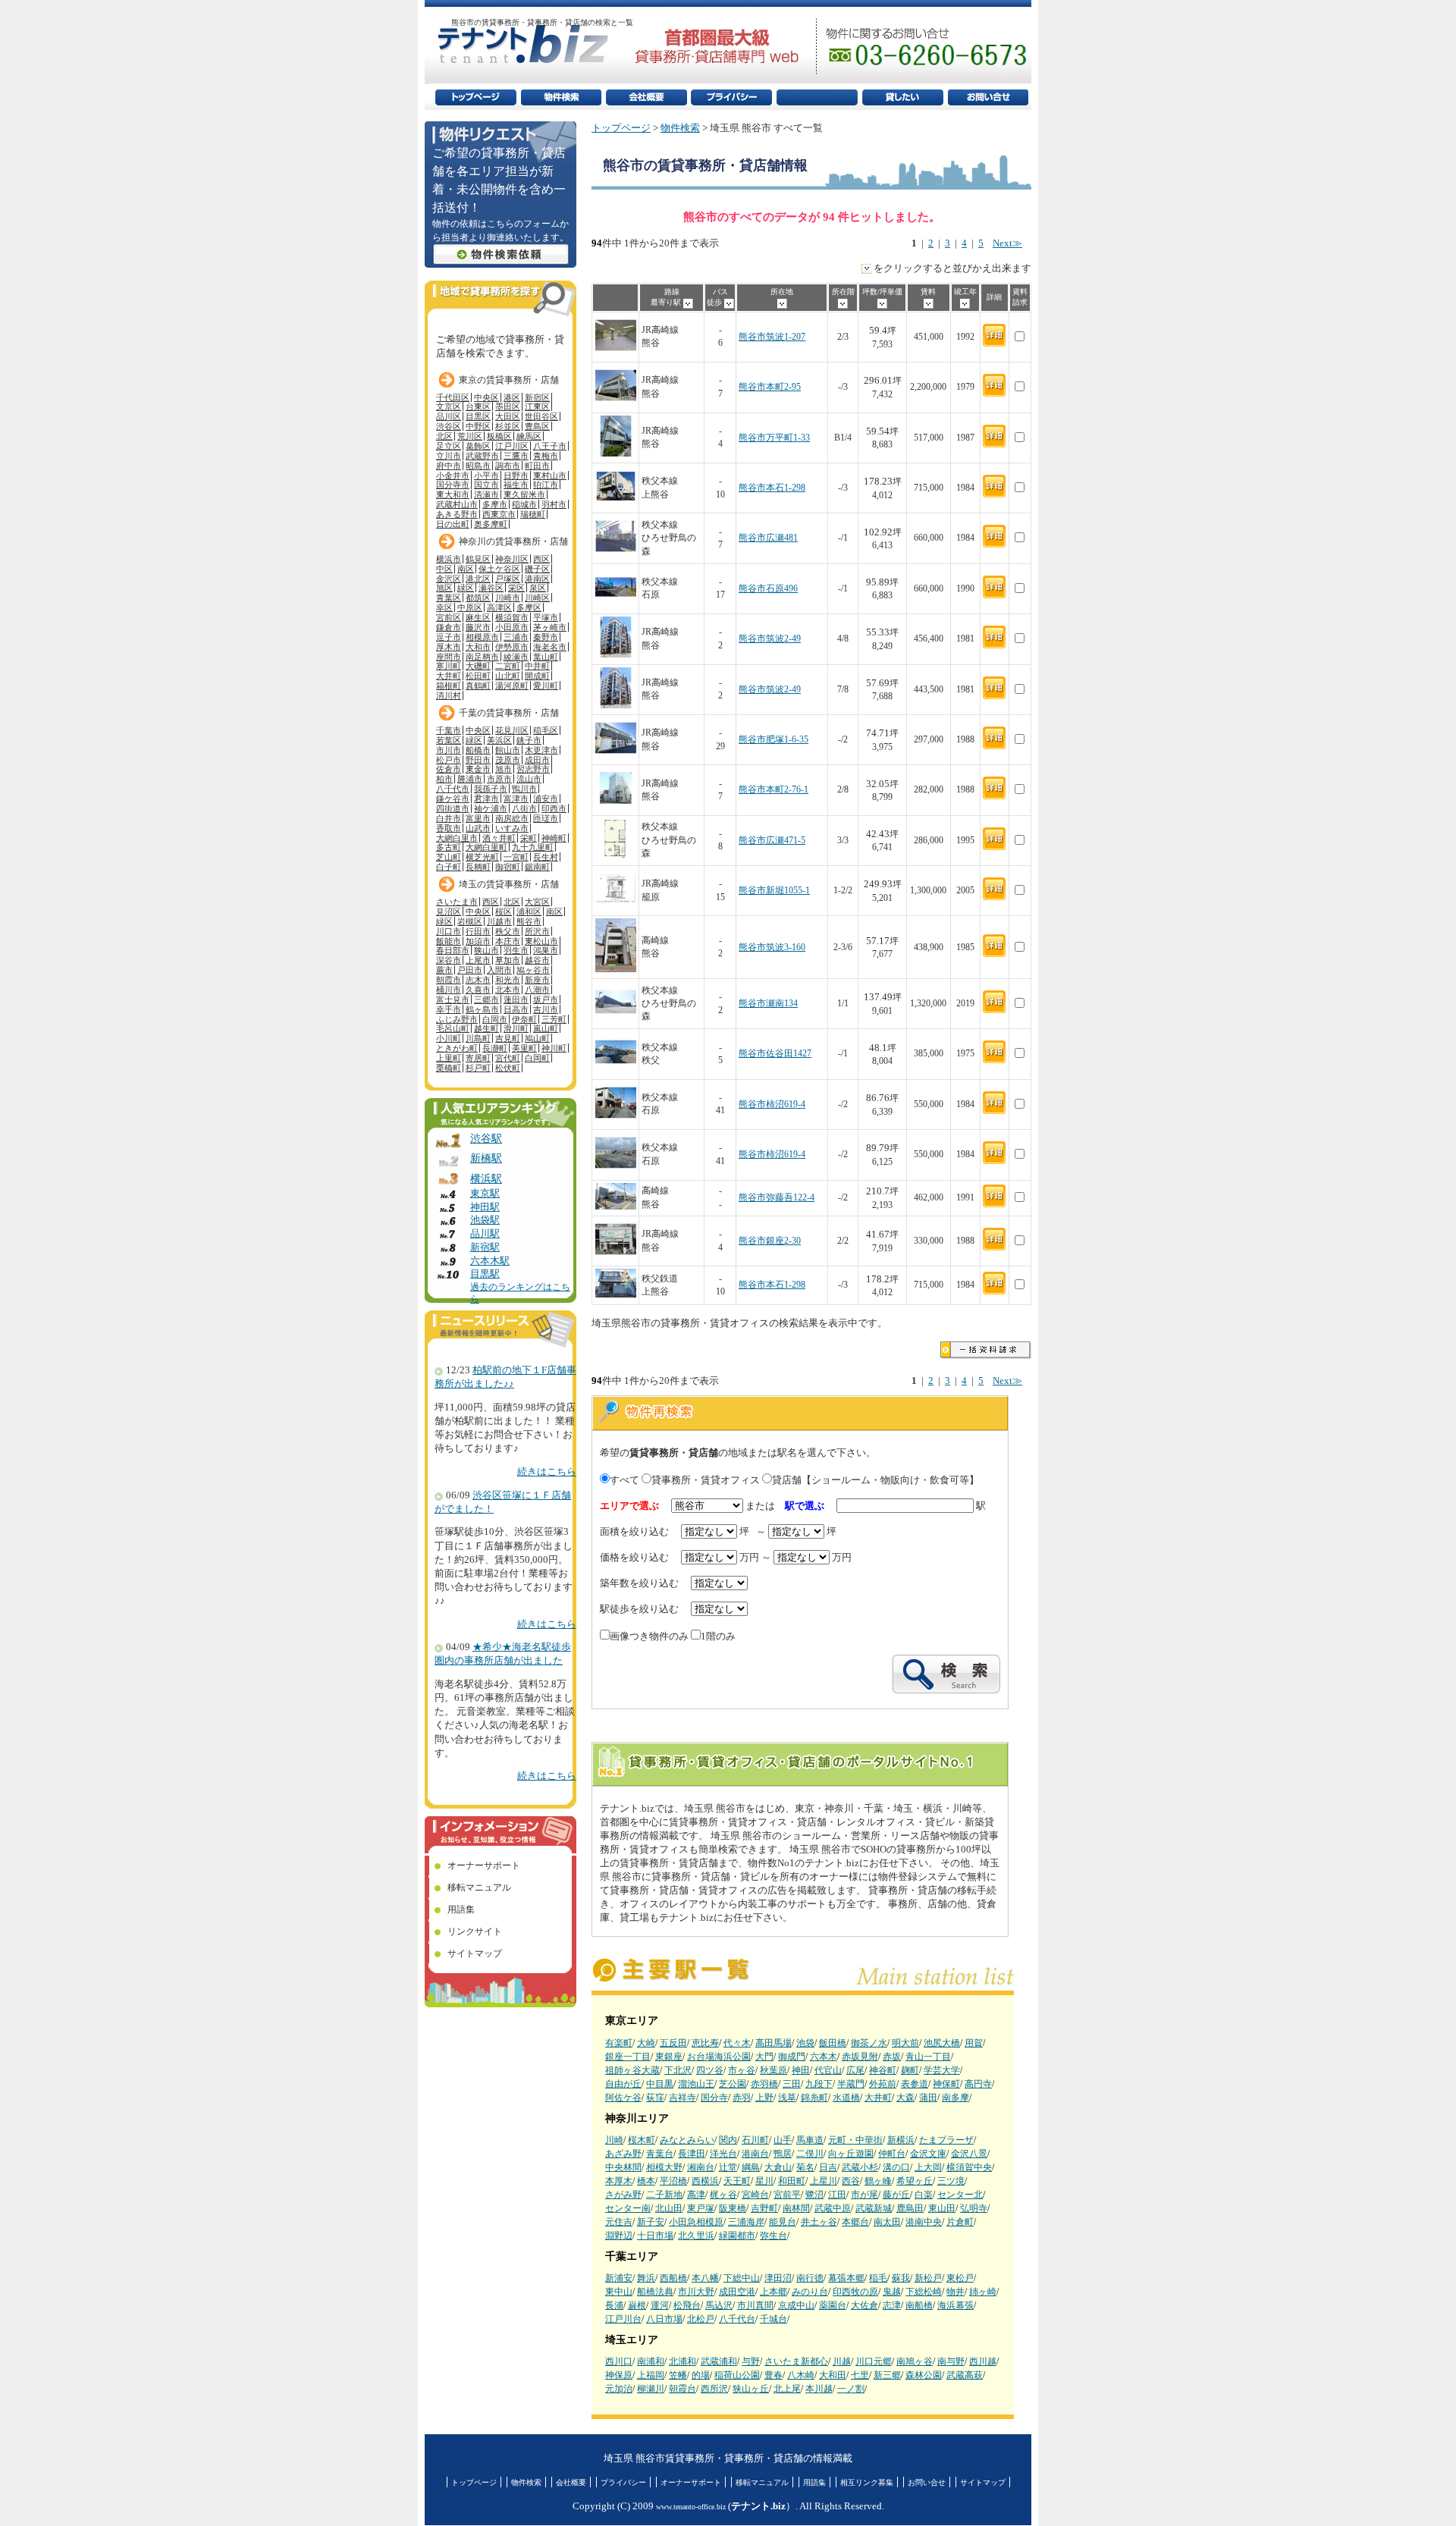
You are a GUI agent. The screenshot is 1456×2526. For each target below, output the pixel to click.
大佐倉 (864, 2305)
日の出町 (453, 524)
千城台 (773, 2319)
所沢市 (537, 931)
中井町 (537, 666)
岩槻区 (470, 921)
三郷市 (486, 999)
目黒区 (478, 416)
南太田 (887, 2222)
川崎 (614, 2140)
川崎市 (508, 598)
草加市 (508, 960)
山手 (783, 2140)
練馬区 (529, 436)
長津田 (692, 2154)
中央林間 (623, 2167)
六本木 (824, 2057)
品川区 (449, 416)
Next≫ (1007, 243)
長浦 (614, 2305)
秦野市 (546, 637)
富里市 (478, 818)
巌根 (637, 2305)
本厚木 (619, 2181)
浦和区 (529, 912)
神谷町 (883, 2070)
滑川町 (516, 1028)
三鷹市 (516, 456)
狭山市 (486, 950)
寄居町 (478, 1058)
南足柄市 (482, 657)
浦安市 (546, 799)
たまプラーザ (946, 2140)
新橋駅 (486, 1158)
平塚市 (546, 617)
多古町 (449, 847)
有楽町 (619, 2043)
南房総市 (512, 818)
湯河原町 (512, 686)
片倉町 (960, 2222)
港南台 (755, 2154)
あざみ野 (623, 2154)
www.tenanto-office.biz (691, 2507)
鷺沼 (814, 2195)
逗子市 (449, 637)
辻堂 (728, 2167)
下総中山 (742, 2278)
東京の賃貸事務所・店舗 (509, 380)
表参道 (915, 2084)
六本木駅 (490, 1261)
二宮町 (508, 666)
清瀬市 (486, 494)
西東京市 (499, 514)
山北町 (508, 676)
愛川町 (546, 686)
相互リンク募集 (867, 2482)
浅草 (787, 2098)
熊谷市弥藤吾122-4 (777, 1198)
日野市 (516, 475)
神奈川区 (512, 559)
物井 (955, 2292)
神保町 (946, 2084)
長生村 (546, 857)
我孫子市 (491, 789)
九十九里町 (533, 847)
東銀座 (669, 2057)
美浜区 (499, 740)
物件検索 (680, 128)
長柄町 (478, 867)
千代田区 (453, 397)
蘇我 (901, 2278)
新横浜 (901, 2140)
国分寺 (714, 2098)
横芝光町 (482, 857)
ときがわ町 (457, 1048)
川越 (842, 2361)
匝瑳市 (546, 818)
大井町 (878, 2098)
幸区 (444, 607)
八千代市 (453, 789)
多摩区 (529, 607)
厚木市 (449, 647)
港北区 (478, 579)
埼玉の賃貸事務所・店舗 (509, 884)
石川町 (755, 2140)
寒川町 (449, 666)
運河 (660, 2305)
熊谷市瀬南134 (768, 1004)
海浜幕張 (955, 2305)
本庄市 (508, 941)
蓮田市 (516, 999)
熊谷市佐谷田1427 (775, 1054)
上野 (764, 2098)
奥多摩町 (491, 524)
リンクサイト (475, 1931)
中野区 (478, 426)
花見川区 (512, 730)
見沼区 (449, 912)
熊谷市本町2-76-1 (773, 790)
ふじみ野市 (457, 1019)
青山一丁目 (928, 2057)
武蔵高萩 (965, 2375)
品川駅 (485, 1234)
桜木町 (642, 2140)
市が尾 (864, 2195)
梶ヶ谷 (723, 2195)
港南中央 (924, 2222)
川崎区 (537, 598)
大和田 (833, 2375)
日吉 (828, 2167)
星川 (764, 2181)
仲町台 (892, 2154)
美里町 (524, 1048)
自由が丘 (623, 2084)
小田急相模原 (696, 2222)
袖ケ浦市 (491, 808)
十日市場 (655, 2236)
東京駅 (485, 1194)
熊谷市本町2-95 (770, 387)
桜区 (504, 912)
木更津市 (541, 750)
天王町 (737, 2181)
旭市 (504, 769)
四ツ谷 (710, 2070)
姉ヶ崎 (983, 2292)
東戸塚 (701, 2208)
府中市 (449, 466)
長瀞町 (495, 1048)
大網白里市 (457, 838)
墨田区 (508, 406)
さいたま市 (457, 902)
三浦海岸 (746, 2222)
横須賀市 (512, 617)
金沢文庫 (928, 2154)
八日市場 (664, 2319)
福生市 (516, 485)
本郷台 (855, 2222)
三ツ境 (951, 2181)
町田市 (537, 466)
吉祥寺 (682, 2098)
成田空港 (737, 2292)
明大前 (905, 2043)
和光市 (508, 980)
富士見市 (453, 999)
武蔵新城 (874, 2208)
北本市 (508, 990)
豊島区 (537, 426)
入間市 (499, 970)
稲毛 (878, 2278)
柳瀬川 (651, 2389)
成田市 (537, 760)
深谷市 (449, 960)
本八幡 (705, 2278)
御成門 (792, 2057)
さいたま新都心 (796, 2361)
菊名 (805, 2167)
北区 (444, 436)
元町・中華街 (855, 2140)
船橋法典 (655, 2292)
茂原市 (508, 760)
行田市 (478, 931)
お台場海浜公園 (719, 2057)
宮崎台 (755, 2195)
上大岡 (928, 2167)
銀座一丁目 (628, 2057)
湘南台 (701, 2167)
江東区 (537, 406)
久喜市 (478, 990)
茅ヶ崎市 (550, 627)
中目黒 (660, 2084)
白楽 (924, 2195)
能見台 (783, 2222)
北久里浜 (696, 2236)
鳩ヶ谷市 (533, 970)
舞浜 (646, 2278)
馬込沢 (719, 2305)
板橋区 (499, 436)
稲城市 (524, 504)
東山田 (942, 2208)
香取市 (449, 828)
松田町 (478, 676)
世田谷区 (541, 416)
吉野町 (764, 2208)
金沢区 (449, 579)
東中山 (619, 2292)
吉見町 (508, 1038)
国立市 (486, 485)
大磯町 (478, 666)
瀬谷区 (491, 588)
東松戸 (960, 2278)
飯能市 (449, 941)
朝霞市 (449, 980)
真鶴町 (478, 686)
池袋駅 (485, 1220)
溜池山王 (696, 2084)
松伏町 (508, 1068)
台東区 (478, 406)
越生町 (486, 1028)
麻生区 (478, 617)
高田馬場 (773, 2043)
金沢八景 (969, 2154)
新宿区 (537, 397)
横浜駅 (486, 1178)
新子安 (651, 2222)
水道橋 (846, 2098)
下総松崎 (924, 2292)
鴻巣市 (546, 950)
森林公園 (924, 2375)
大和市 (478, 647)
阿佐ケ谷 (623, 2098)
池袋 (805, 2043)
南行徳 (810, 2278)
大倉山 (778, 2167)
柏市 (444, 779)
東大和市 (453, 494)
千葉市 (449, 730)
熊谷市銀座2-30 (770, 1241)
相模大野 (664, 2167)
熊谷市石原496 (768, 589)
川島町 (478, 1038)
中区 (444, 569)
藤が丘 (896, 2195)
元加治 (619, 2389)
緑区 (466, 588)
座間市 (449, 657)
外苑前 (883, 2084)
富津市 (516, 799)
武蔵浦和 (719, 2361)
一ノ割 (851, 2389)
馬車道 (810, 2140)
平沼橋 (673, 2181)
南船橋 (919, 2305)
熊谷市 (529, 921)
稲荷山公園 (737, 2375)
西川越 (983, 2361)
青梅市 (546, 456)
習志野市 (533, 769)
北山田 (669, 2208)
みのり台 (810, 2292)
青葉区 (449, 598)
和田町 (792, 2181)
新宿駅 (485, 1247)
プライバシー (623, 2482)
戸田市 (470, 970)
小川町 (449, 1038)
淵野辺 (619, 2236)
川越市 (499, 921)
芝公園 (733, 2084)
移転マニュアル (479, 1887)
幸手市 (449, 1009)
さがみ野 (623, 2195)
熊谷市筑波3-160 (772, 948)
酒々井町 (499, 838)
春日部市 (453, 950)
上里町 (449, 1058)
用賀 (974, 2043)
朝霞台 (682, 2389)
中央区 (486, 397)
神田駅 (485, 1207)
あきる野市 (457, 514)
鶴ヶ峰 (878, 2181)
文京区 (449, 406)
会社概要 (571, 2482)
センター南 (628, 2208)
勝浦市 (470, 779)
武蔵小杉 (860, 2167)
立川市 (449, 456)
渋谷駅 (486, 1138)
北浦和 (682, 2361)
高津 (696, 2195)
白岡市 (495, 1019)
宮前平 (787, 2195)
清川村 (449, 695)
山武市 (478, 828)
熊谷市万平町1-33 (774, 438)
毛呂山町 (453, 1028)
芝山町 (449, 857)
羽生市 (516, 950)
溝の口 (896, 2167)
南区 (466, 569)
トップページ (621, 128)
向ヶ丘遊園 (851, 2154)
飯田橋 (833, 2043)
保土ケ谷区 (499, 569)
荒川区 (470, 436)
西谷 (851, 2181)
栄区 (516, 588)
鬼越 (892, 2292)
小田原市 (512, 627)
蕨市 (444, 970)
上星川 (824, 2181)
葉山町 (546, 657)
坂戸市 (546, 999)
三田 (792, 2084)
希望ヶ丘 (915, 2181)
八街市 (524, 808)
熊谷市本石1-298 (772, 488)
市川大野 (696, 2292)
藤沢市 (478, 627)
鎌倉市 (449, 627)
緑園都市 (737, 2236)
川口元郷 (874, 2361)
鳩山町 (537, 1038)
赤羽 (742, 2098)
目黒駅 (485, 1274)
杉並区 (508, 426)
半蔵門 (851, 2084)
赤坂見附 (860, 2057)
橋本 (646, 2181)
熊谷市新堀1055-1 (774, 891)
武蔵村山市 (457, 504)
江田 (837, 2195)
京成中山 (796, 2305)
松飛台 (687, 2305)
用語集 (461, 1909)
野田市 (478, 760)
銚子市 (529, 740)
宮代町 (508, 1058)
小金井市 (453, 475)
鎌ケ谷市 (453, 799)
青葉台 (660, 2154)
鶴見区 (478, 559)
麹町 (910, 2070)
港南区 (537, 579)
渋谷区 (449, 426)
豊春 (773, 2375)
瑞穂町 (533, 514)
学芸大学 (942, 2070)
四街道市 (453, 808)
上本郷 (773, 2292)
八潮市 (537, 990)
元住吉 (619, 2222)
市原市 (499, 779)
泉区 (538, 588)
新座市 (537, 980)
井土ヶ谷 (819, 2222)
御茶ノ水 (869, 2043)
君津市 (486, 799)
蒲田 (928, 2098)
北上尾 (787, 2389)
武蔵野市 (482, 456)
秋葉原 (773, 2070)
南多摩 (955, 2098)
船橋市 (478, 750)
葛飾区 (478, 446)
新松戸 (928, 2278)
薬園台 (833, 2305)
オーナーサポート (484, 1865)
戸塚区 (508, 579)
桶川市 (449, 990)
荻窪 (655, 2098)
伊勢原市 (512, 647)
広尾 (855, 2070)
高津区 (499, 607)
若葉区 (449, 740)
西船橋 (673, 2278)
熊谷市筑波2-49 (770, 639)
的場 (701, 2375)
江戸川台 (623, 2319)
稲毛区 (546, 730)
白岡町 (537, 1058)
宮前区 (449, 617)
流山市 (529, 779)
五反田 (673, 2043)
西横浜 (705, 2181)
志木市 (478, 980)
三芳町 (554, 1019)
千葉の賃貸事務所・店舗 (509, 713)
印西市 (554, 808)
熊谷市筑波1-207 (772, 337)
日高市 (516, 1009)
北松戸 (701, 2319)
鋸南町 (537, 867)
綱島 (751, 2167)
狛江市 (546, 485)
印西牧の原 (855, 2292)
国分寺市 (453, 485)
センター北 (960, 2195)
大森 (905, 2098)
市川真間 (755, 2305)
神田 (801, 2070)
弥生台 (773, 2236)
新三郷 (887, 2375)
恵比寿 (705, 2043)
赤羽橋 (764, 2084)
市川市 (449, 750)
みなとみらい (687, 2140)
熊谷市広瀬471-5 (772, 841)
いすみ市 (512, 828)
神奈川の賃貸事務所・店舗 (513, 541)
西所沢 (714, 2389)
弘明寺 (974, 2208)
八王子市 (550, 446)
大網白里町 (486, 847)
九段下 (819, 2084)
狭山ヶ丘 (751, 2389)
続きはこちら (547, 1472)
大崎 (646, 2043)
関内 (728, 2140)
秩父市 (508, 931)
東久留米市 (524, 494)
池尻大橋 (942, 2043)
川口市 (449, 931)
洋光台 (723, 2154)
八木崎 (801, 2375)
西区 (541, 559)
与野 (751, 2361)
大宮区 (537, 902)
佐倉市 (449, 769)
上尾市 (478, 960)
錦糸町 (814, 2098)
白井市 (449, 818)
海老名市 (550, 647)
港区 (512, 397)
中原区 (470, 607)
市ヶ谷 (742, 2070)
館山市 (508, 750)
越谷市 (537, 960)
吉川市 (546, 1009)
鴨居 (783, 2154)
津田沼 (778, 2278)
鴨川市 (524, 789)
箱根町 (449, 686)
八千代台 (737, 2319)
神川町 (554, 1048)
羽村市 (554, 504)
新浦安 (619, 2278)
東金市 (478, 769)
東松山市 (541, 941)
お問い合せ (927, 2482)
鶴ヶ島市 (482, 1009)
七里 (860, 2375)
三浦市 (516, 637)
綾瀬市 (516, 657)
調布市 (508, 466)
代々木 (737, 2043)
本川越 (819, 2389)
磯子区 (537, 569)
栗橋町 (449, 1068)
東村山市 (550, 475)
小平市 (486, 475)
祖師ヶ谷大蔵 (632, 2070)
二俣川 (810, 2154)
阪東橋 (733, 2208)
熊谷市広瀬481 (768, 538)
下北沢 (678, 2070)
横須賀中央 (969, 2167)
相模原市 (482, 637)
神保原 (619, 2375)
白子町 (449, 867)
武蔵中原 (833, 2208)
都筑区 (478, 598)
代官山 (828, 2070)
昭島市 (478, 466)
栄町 (529, 838)
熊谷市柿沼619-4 (772, 1105)
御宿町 (508, 867)
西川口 (619, 2361)
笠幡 (678, 2375)
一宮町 (516, 857)
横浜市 (449, 559)
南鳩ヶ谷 (915, 2361)
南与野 (951, 2361)
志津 (892, 2305)
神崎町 (554, 838)
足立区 (449, 446)
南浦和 (651, 2361)
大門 (764, 2057)
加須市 (478, 941)
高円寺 (978, 2084)
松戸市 (449, 760)
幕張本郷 (846, 2278)
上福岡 (651, 2375)
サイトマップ (475, 1953)
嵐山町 (546, 1028)
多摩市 (495, 504)
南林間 (796, 2208)
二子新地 (664, 2195)
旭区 (444, 588)
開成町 (537, 676)
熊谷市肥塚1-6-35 (773, 740)
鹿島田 (910, 2208)
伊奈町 (524, 1019)
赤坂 (892, 2057)
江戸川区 (512, 446)
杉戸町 (478, 1068)
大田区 (508, 416)
